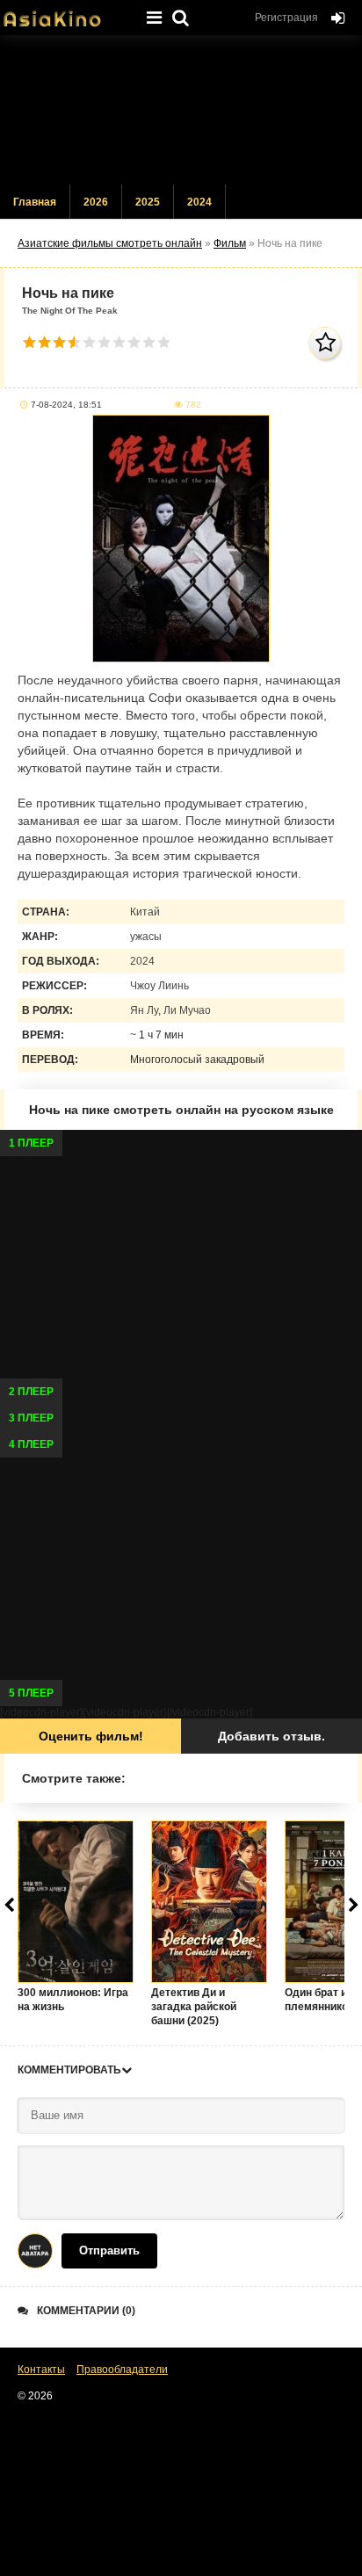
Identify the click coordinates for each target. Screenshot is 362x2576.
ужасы (146, 937)
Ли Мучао (187, 1010)
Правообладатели (122, 2370)
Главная (35, 202)
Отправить (109, 2250)
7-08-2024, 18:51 (66, 405)
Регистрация (286, 18)
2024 (199, 202)
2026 (96, 202)
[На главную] (66, 13)
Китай (145, 912)
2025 (148, 202)
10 (164, 342)
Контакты (41, 2370)
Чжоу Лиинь (159, 986)
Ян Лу (144, 1010)
